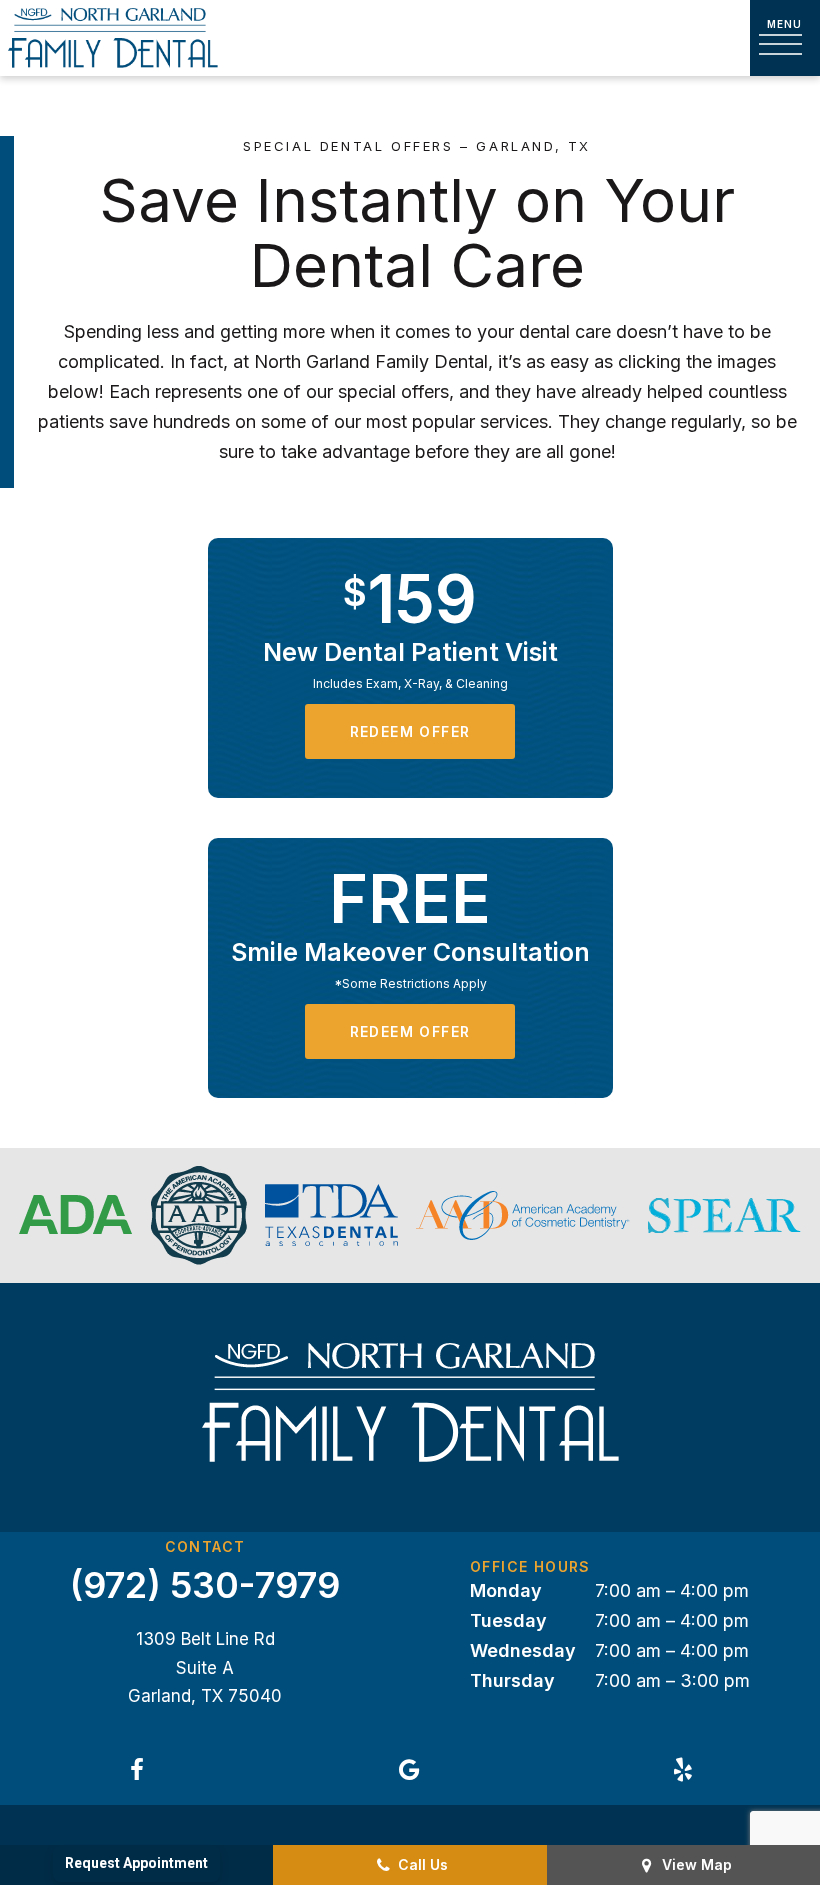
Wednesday (523, 1650)
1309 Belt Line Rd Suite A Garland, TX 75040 (205, 1667)
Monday (506, 1590)
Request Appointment (136, 1863)
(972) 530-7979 (205, 1586)
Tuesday (508, 1620)
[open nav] (785, 38)
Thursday (512, 1680)
